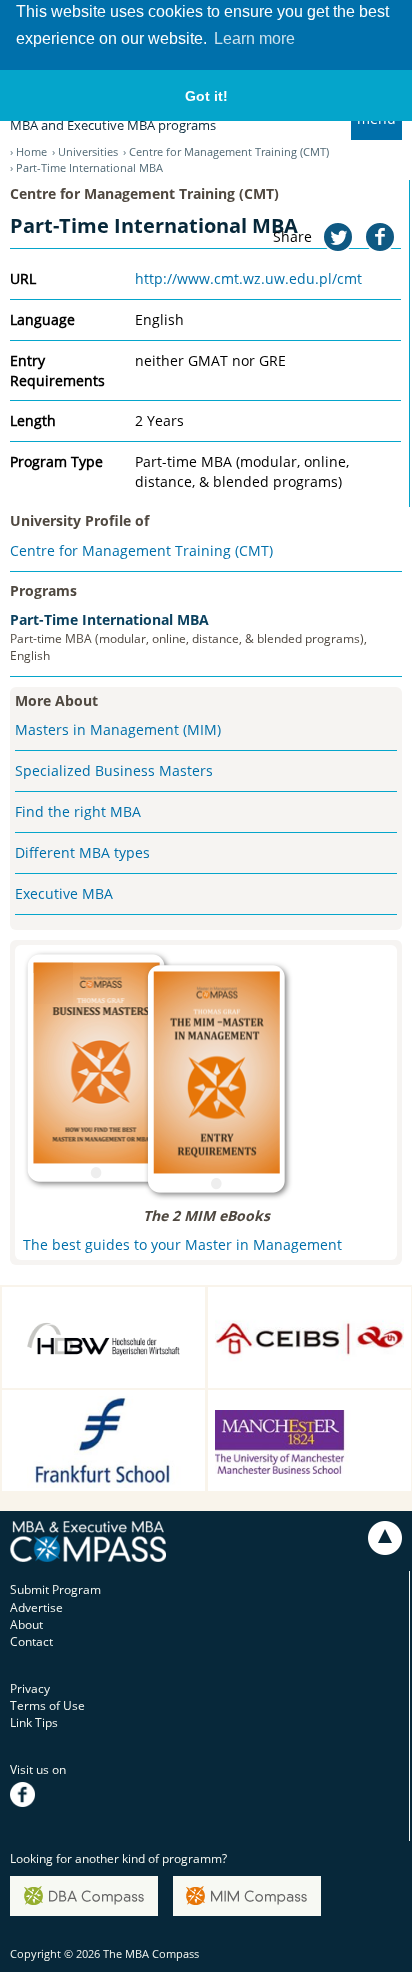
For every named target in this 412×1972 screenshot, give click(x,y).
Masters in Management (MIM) (118, 729)
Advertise (36, 1607)
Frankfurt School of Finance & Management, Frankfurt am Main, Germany (100, 1425)
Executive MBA (64, 893)
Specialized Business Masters (114, 770)
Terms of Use (47, 1705)
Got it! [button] (206, 96)
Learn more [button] (254, 38)
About (26, 1624)
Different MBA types (82, 852)
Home (31, 151)
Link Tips (34, 1722)
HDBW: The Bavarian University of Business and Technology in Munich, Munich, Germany (98, 1332)
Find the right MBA (78, 811)
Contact (31, 1641)
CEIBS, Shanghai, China (292, 1302)
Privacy (30, 1688)
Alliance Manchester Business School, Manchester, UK (283, 1425)
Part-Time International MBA (109, 619)
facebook (35, 1787)
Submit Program (55, 1589)
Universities (88, 151)
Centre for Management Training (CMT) (229, 151)
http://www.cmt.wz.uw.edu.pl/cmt (248, 278)
